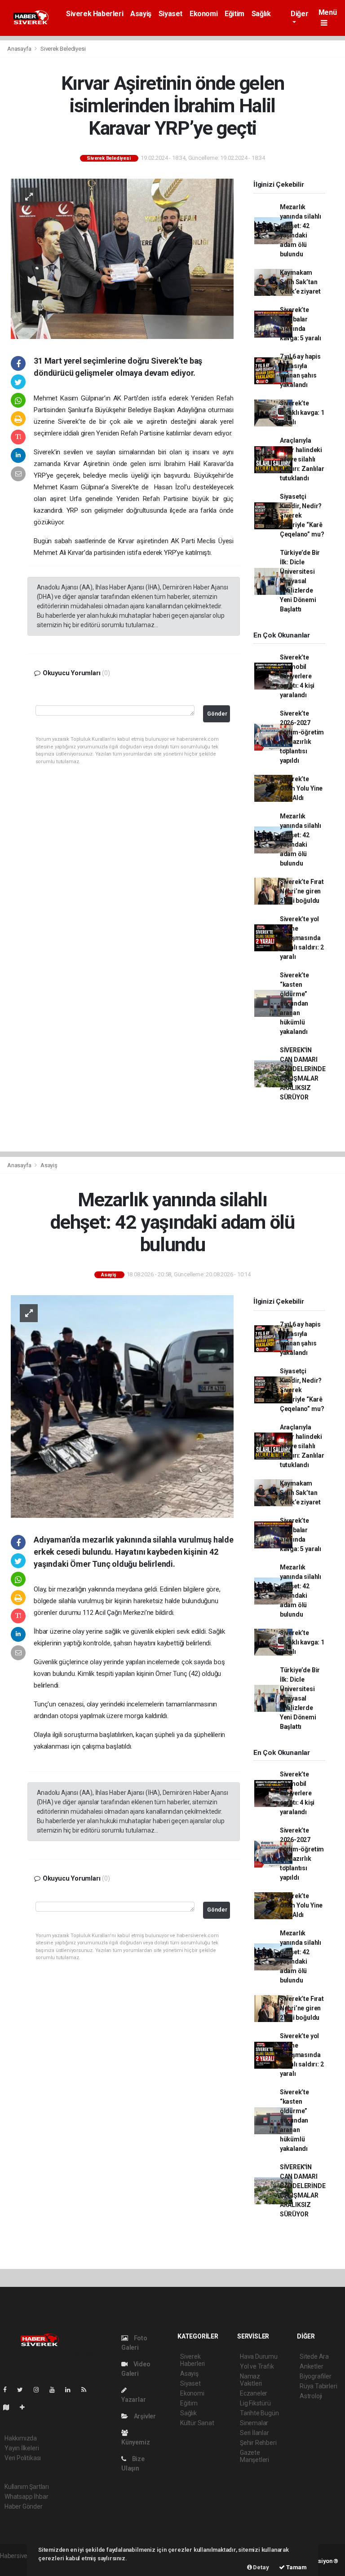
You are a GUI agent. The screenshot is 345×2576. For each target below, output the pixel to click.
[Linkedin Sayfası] (71, 2390)
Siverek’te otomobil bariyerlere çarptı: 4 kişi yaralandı (297, 676)
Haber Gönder (24, 2506)
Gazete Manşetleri (254, 2456)
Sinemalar (254, 2423)
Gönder (217, 714)
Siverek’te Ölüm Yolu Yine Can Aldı (301, 788)
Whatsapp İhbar (26, 2497)
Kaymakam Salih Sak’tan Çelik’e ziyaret (300, 282)
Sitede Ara (314, 2356)
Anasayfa (20, 49)
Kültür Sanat (197, 2423)
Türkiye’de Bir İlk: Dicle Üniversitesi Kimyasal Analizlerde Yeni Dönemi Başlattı (300, 581)
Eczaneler (254, 2393)
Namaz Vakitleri (251, 2380)
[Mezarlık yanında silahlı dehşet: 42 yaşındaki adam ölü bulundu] (122, 1406)
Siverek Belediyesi (63, 49)
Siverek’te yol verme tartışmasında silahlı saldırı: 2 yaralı (302, 938)
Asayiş (141, 14)
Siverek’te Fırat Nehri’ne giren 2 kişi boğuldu (302, 891)
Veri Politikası (23, 2458)
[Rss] (87, 2390)
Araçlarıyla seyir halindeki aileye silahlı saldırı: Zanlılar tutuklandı (302, 459)
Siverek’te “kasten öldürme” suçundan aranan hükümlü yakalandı (294, 1003)
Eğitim (234, 14)
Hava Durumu (259, 2356)
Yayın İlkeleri (22, 2448)
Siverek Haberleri (95, 14)
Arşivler (144, 2416)
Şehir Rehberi (258, 2443)
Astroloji (311, 2396)
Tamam (296, 2567)
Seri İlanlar (254, 2433)
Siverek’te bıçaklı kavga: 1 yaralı (302, 413)
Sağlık (261, 14)
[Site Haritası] (10, 2407)
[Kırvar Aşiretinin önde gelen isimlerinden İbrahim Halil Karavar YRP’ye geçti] (122, 258)
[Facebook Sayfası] (9, 2390)
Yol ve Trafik (257, 2366)
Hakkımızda (21, 2438)
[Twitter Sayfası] (24, 2390)
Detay (261, 2567)
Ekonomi (203, 14)
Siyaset (170, 14)
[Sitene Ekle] (26, 2407)
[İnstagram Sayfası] (40, 2390)
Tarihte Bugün (259, 2413)
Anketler (311, 2366)
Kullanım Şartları (27, 2487)
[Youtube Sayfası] (56, 2390)
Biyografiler (316, 2376)
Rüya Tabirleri (318, 2386)
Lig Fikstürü (255, 2403)
